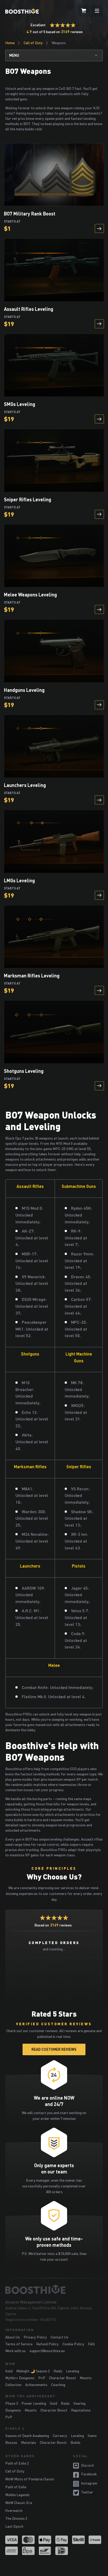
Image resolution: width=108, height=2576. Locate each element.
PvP (42, 2378)
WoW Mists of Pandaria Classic (30, 2479)
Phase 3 (12, 2403)
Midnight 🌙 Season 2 (33, 2371)
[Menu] (97, 11)
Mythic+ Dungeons (20, 2378)
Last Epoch (14, 2526)
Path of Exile (16, 2487)
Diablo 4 (15, 2428)
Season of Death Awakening (27, 2436)
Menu (14, 55)
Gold (9, 2371)
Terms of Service (19, 2344)
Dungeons (13, 2410)
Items (92, 2436)
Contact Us (60, 2337)
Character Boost (63, 2378)
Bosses (11, 2442)
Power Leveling (34, 2403)
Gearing (79, 2403)
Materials (29, 2442)
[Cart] (84, 11)
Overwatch (14, 2510)
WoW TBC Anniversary (30, 2396)
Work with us (15, 2351)
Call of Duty (33, 43)
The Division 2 (16, 2518)
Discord (87, 2465)
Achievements (36, 2385)
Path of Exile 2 (17, 2463)
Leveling (73, 2371)
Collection (13, 2385)
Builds (75, 2442)
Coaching (58, 2385)
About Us (13, 2337)
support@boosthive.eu (47, 2351)
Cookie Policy (73, 2344)
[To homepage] (54, 2289)
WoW (10, 2364)
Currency (60, 2436)
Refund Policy (47, 2344)
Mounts (86, 2378)
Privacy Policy (35, 2337)
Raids (58, 2371)
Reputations (81, 2410)
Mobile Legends (17, 2495)
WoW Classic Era (19, 2503)
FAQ (91, 2344)
